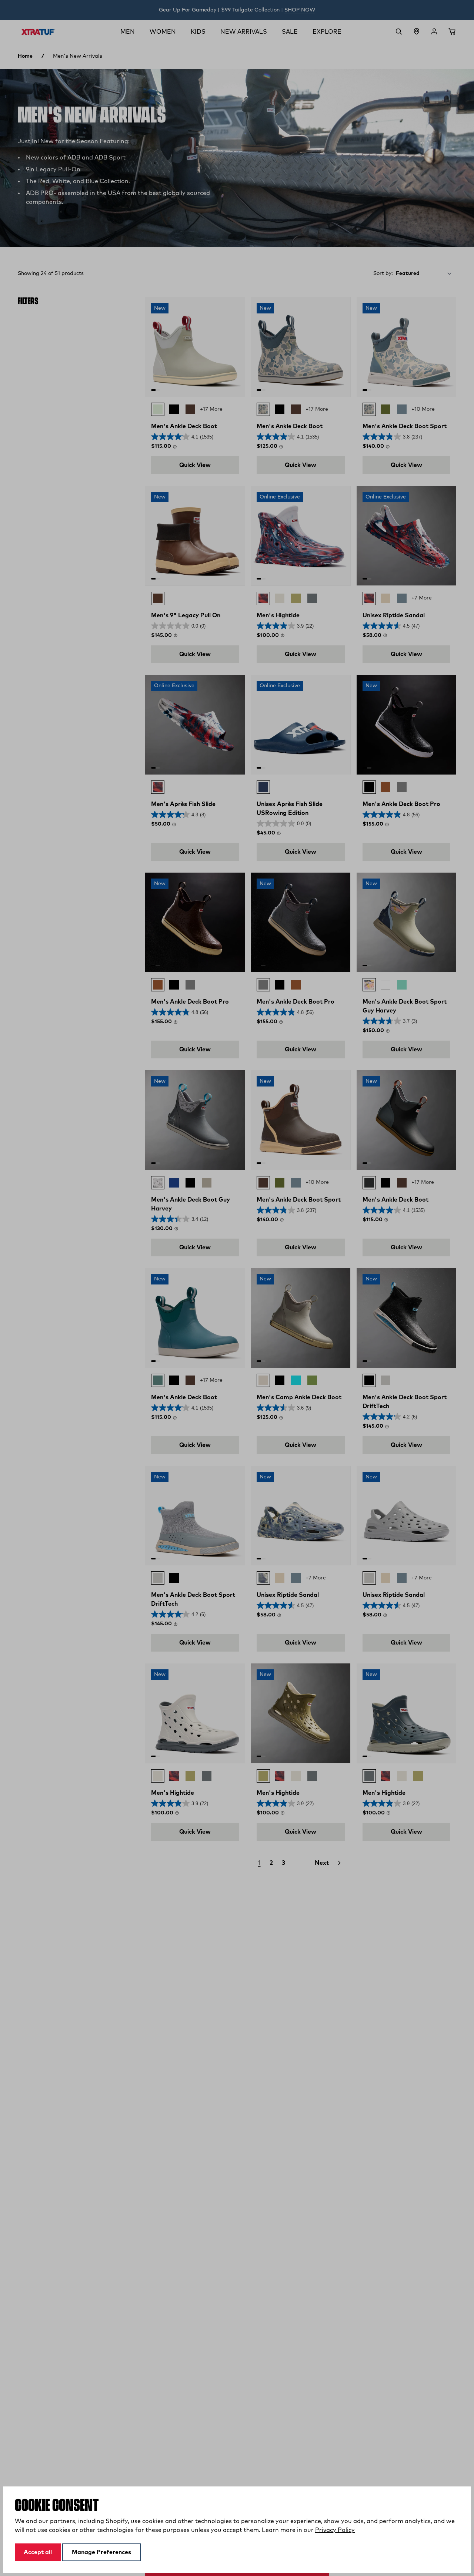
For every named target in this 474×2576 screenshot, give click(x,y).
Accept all (38, 2552)
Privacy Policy (335, 2530)
